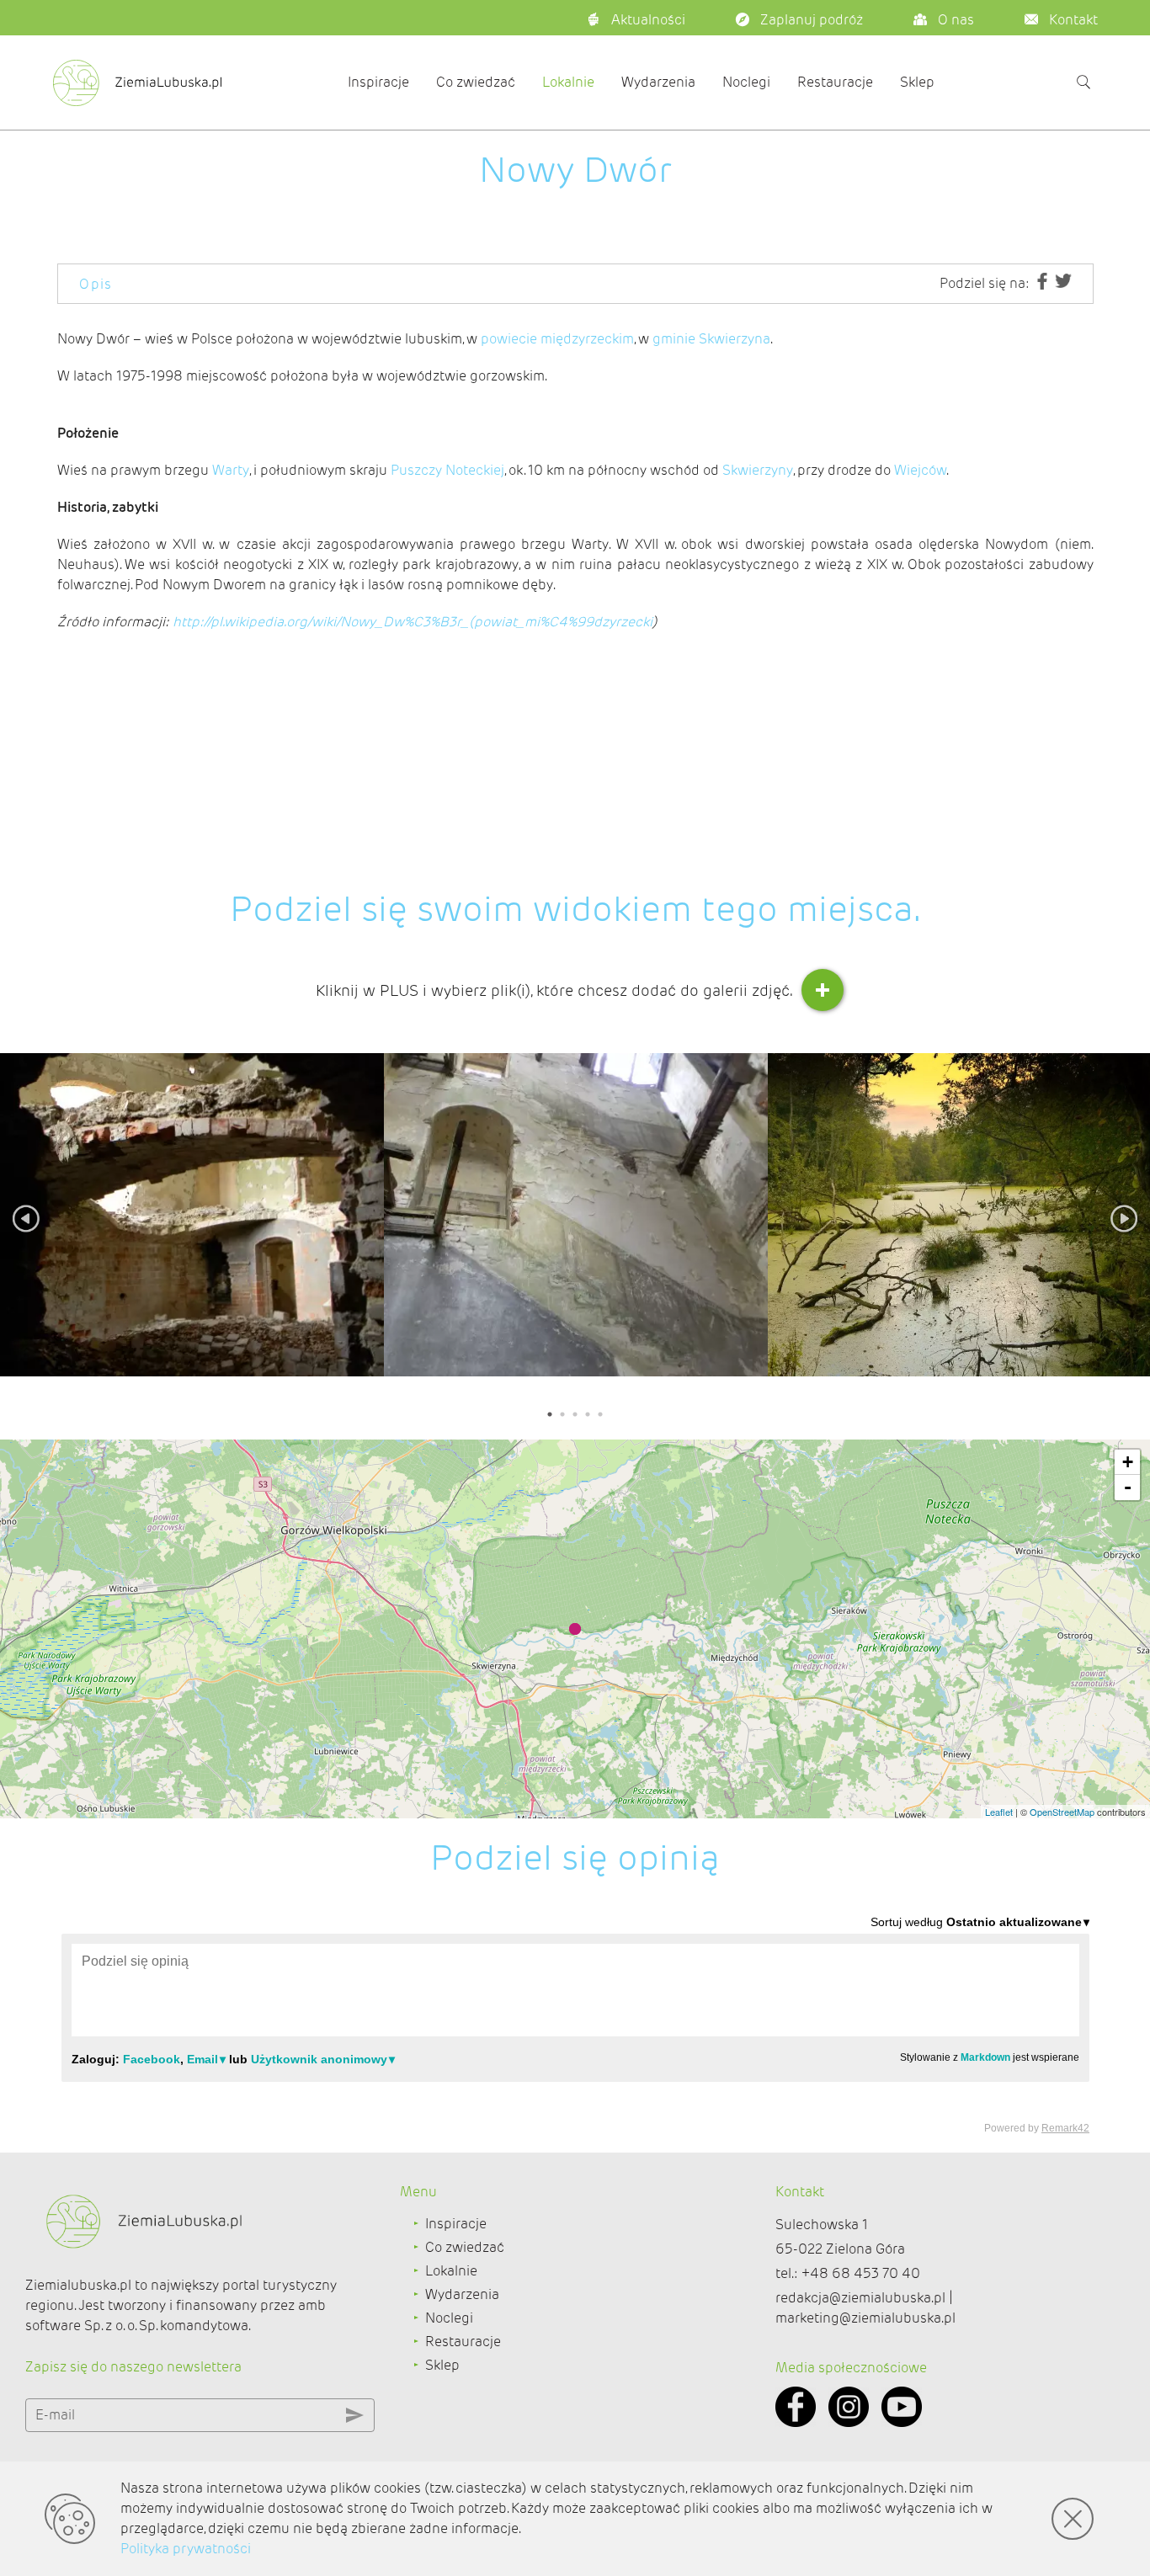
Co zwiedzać (476, 82)
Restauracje (835, 82)
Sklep (917, 82)
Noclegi (746, 82)
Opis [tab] (96, 284)
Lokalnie (568, 82)
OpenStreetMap (1062, 1812)
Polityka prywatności (186, 2549)
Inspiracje (378, 82)
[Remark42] (575, 2024)
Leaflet (999, 1812)
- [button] (1128, 1487)
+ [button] (1128, 1462)
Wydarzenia (658, 82)
